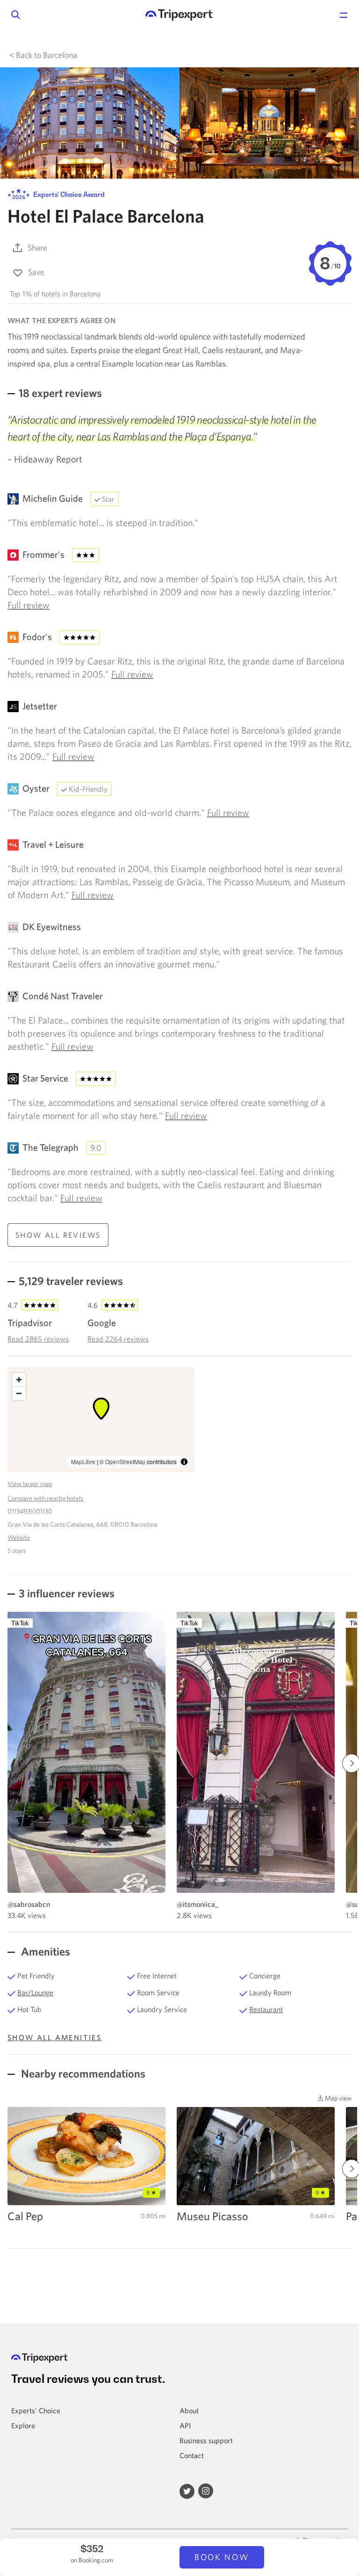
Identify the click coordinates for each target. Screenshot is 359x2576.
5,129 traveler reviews (71, 1281)
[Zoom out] (19, 1393)
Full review (29, 605)
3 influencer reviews (67, 1593)
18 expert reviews (60, 393)
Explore (23, 2425)
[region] (101, 1420)
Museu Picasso (212, 2216)
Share (37, 248)
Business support (206, 2440)
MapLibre (83, 1461)
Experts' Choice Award (68, 194)
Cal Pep (25, 2216)
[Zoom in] (19, 1380)
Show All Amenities (54, 2037)
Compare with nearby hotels (45, 1498)
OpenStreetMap (125, 1461)
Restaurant (266, 2009)
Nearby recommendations (82, 2073)
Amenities (44, 1951)
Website (19, 1537)
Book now (222, 2557)
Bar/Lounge (35, 1992)
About (189, 2410)
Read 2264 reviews (118, 1339)
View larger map (30, 1484)
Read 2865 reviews (38, 1339)
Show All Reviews (58, 1235)
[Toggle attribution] (184, 1462)
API (185, 2425)
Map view (337, 2098)
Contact (192, 2455)
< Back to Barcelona (43, 55)
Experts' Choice (36, 2410)
